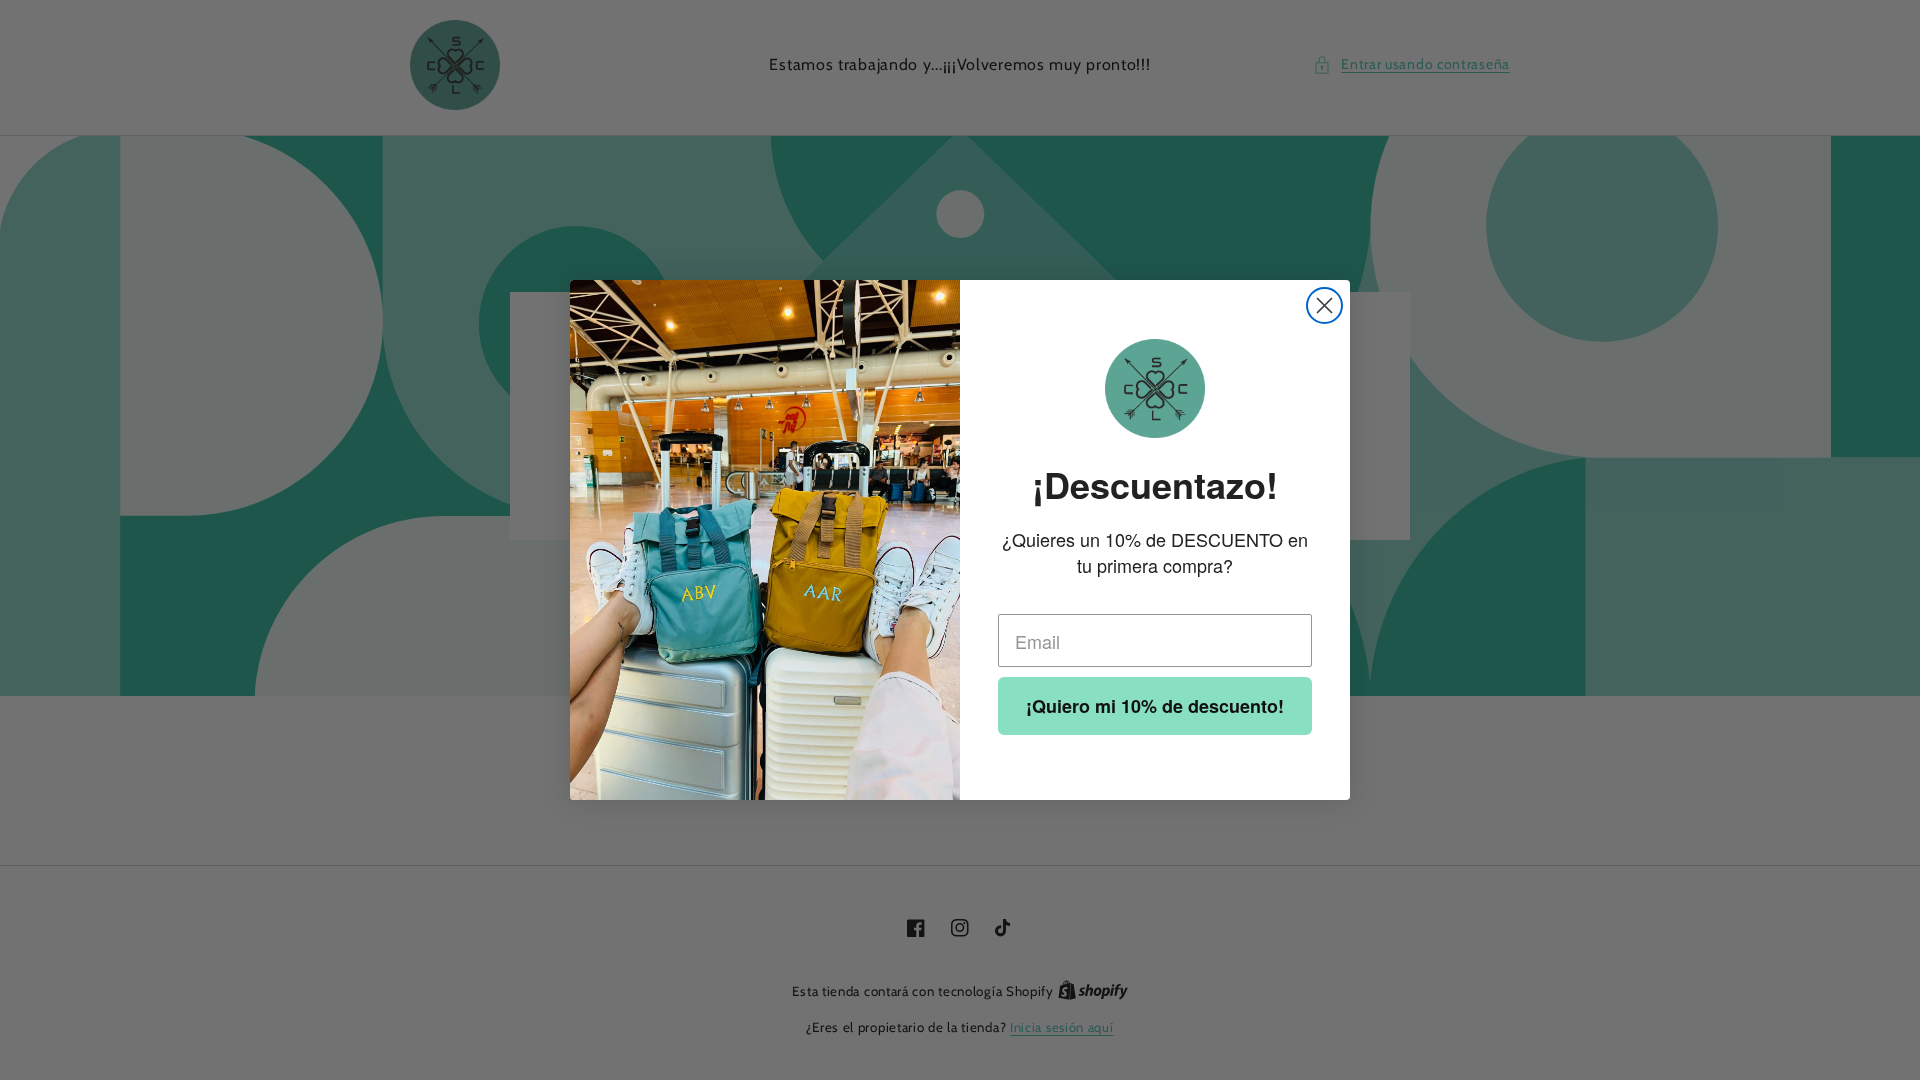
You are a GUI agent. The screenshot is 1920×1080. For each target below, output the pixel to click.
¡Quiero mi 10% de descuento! (1155, 706)
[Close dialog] (1324, 305)
